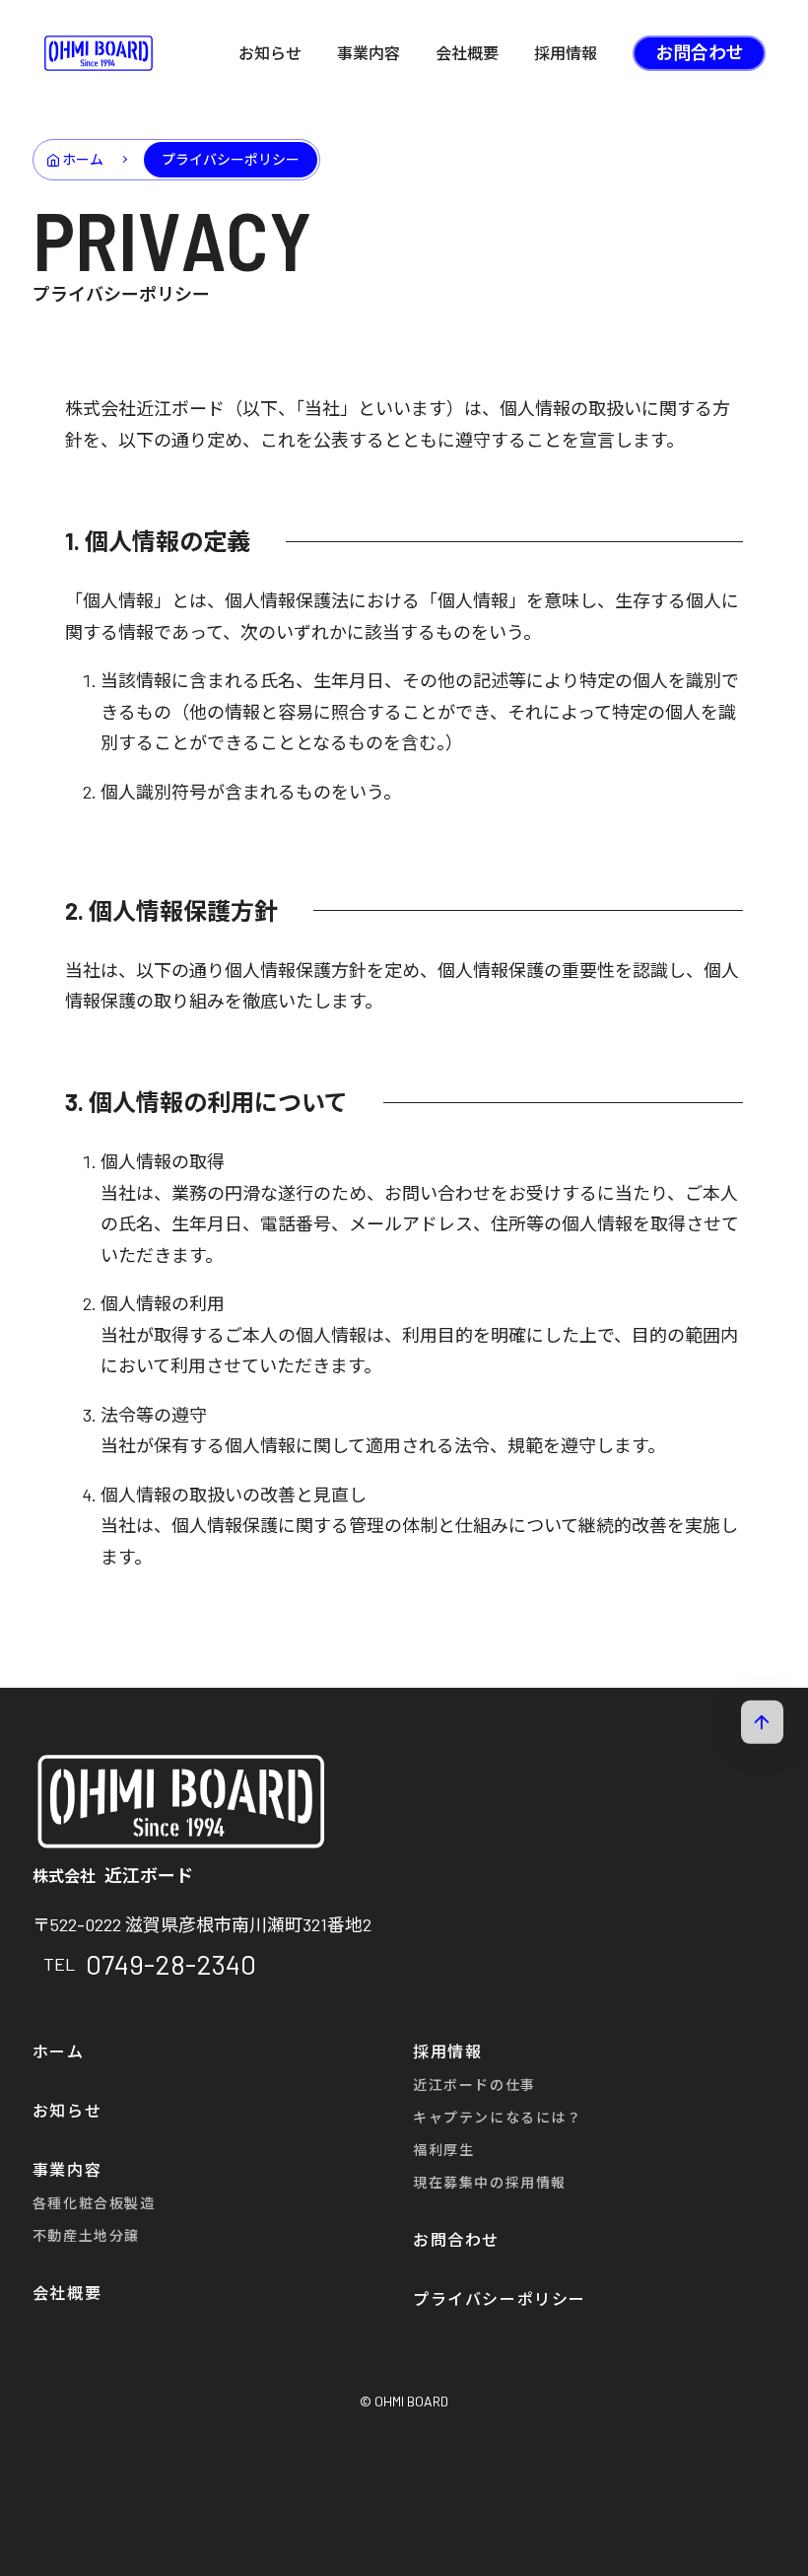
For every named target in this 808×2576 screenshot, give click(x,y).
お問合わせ (700, 52)
